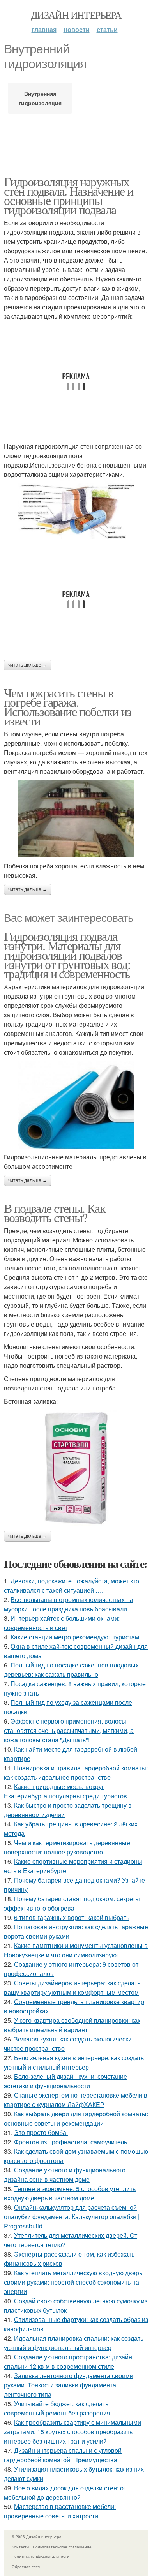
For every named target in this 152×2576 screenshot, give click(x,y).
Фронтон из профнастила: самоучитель (71, 2142)
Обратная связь (27, 2567)
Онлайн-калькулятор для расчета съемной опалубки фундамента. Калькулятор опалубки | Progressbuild (72, 2217)
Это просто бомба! (41, 2132)
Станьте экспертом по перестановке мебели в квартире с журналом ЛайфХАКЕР (76, 2100)
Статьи (107, 29)
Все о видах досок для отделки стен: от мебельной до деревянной (65, 2492)
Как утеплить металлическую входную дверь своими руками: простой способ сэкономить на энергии (73, 2282)
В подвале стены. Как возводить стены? (55, 1213)
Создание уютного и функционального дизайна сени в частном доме (65, 2175)
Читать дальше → (28, 665)
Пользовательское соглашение (62, 2547)
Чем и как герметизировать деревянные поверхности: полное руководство (67, 1847)
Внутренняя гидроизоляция (40, 98)
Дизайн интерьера (76, 15)
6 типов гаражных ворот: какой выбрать (72, 1917)
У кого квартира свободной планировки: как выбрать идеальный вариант (72, 2025)
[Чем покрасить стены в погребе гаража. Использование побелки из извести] (76, 819)
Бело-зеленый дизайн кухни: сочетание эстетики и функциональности (65, 2081)
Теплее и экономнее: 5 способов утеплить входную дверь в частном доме (70, 2193)
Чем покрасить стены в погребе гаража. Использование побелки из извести (68, 707)
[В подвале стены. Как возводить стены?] (76, 1468)
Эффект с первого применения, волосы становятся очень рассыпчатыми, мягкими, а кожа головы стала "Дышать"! (69, 1730)
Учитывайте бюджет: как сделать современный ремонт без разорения (57, 2408)
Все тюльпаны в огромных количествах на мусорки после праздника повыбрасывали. (69, 1604)
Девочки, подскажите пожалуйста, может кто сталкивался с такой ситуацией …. (72, 1585)
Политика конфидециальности (41, 2556)
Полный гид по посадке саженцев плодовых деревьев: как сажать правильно (71, 1670)
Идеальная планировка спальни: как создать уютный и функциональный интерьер (74, 2343)
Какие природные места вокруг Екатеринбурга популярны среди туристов (65, 1791)
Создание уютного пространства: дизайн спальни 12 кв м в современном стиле (68, 2362)
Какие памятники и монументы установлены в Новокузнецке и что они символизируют (76, 1950)
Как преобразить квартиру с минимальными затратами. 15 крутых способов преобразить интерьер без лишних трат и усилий (72, 2432)
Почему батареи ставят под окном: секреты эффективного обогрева (72, 1903)
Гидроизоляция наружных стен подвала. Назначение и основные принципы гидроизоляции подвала (68, 195)
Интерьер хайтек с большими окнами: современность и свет (62, 1623)
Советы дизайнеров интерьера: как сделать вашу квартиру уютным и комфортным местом (72, 1988)
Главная (44, 29)
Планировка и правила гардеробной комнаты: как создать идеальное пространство (76, 1772)
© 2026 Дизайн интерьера (37, 2537)
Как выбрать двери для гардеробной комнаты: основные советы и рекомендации (76, 2118)
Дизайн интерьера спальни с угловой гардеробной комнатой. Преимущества (63, 2455)
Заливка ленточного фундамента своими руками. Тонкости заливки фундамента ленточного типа (69, 2385)
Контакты (20, 2547)
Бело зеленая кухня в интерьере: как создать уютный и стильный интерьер (74, 2062)
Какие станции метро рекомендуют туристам (75, 1637)
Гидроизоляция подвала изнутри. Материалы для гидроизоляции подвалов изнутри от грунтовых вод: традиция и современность (67, 955)
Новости (77, 29)
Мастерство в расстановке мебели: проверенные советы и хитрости (60, 2511)
